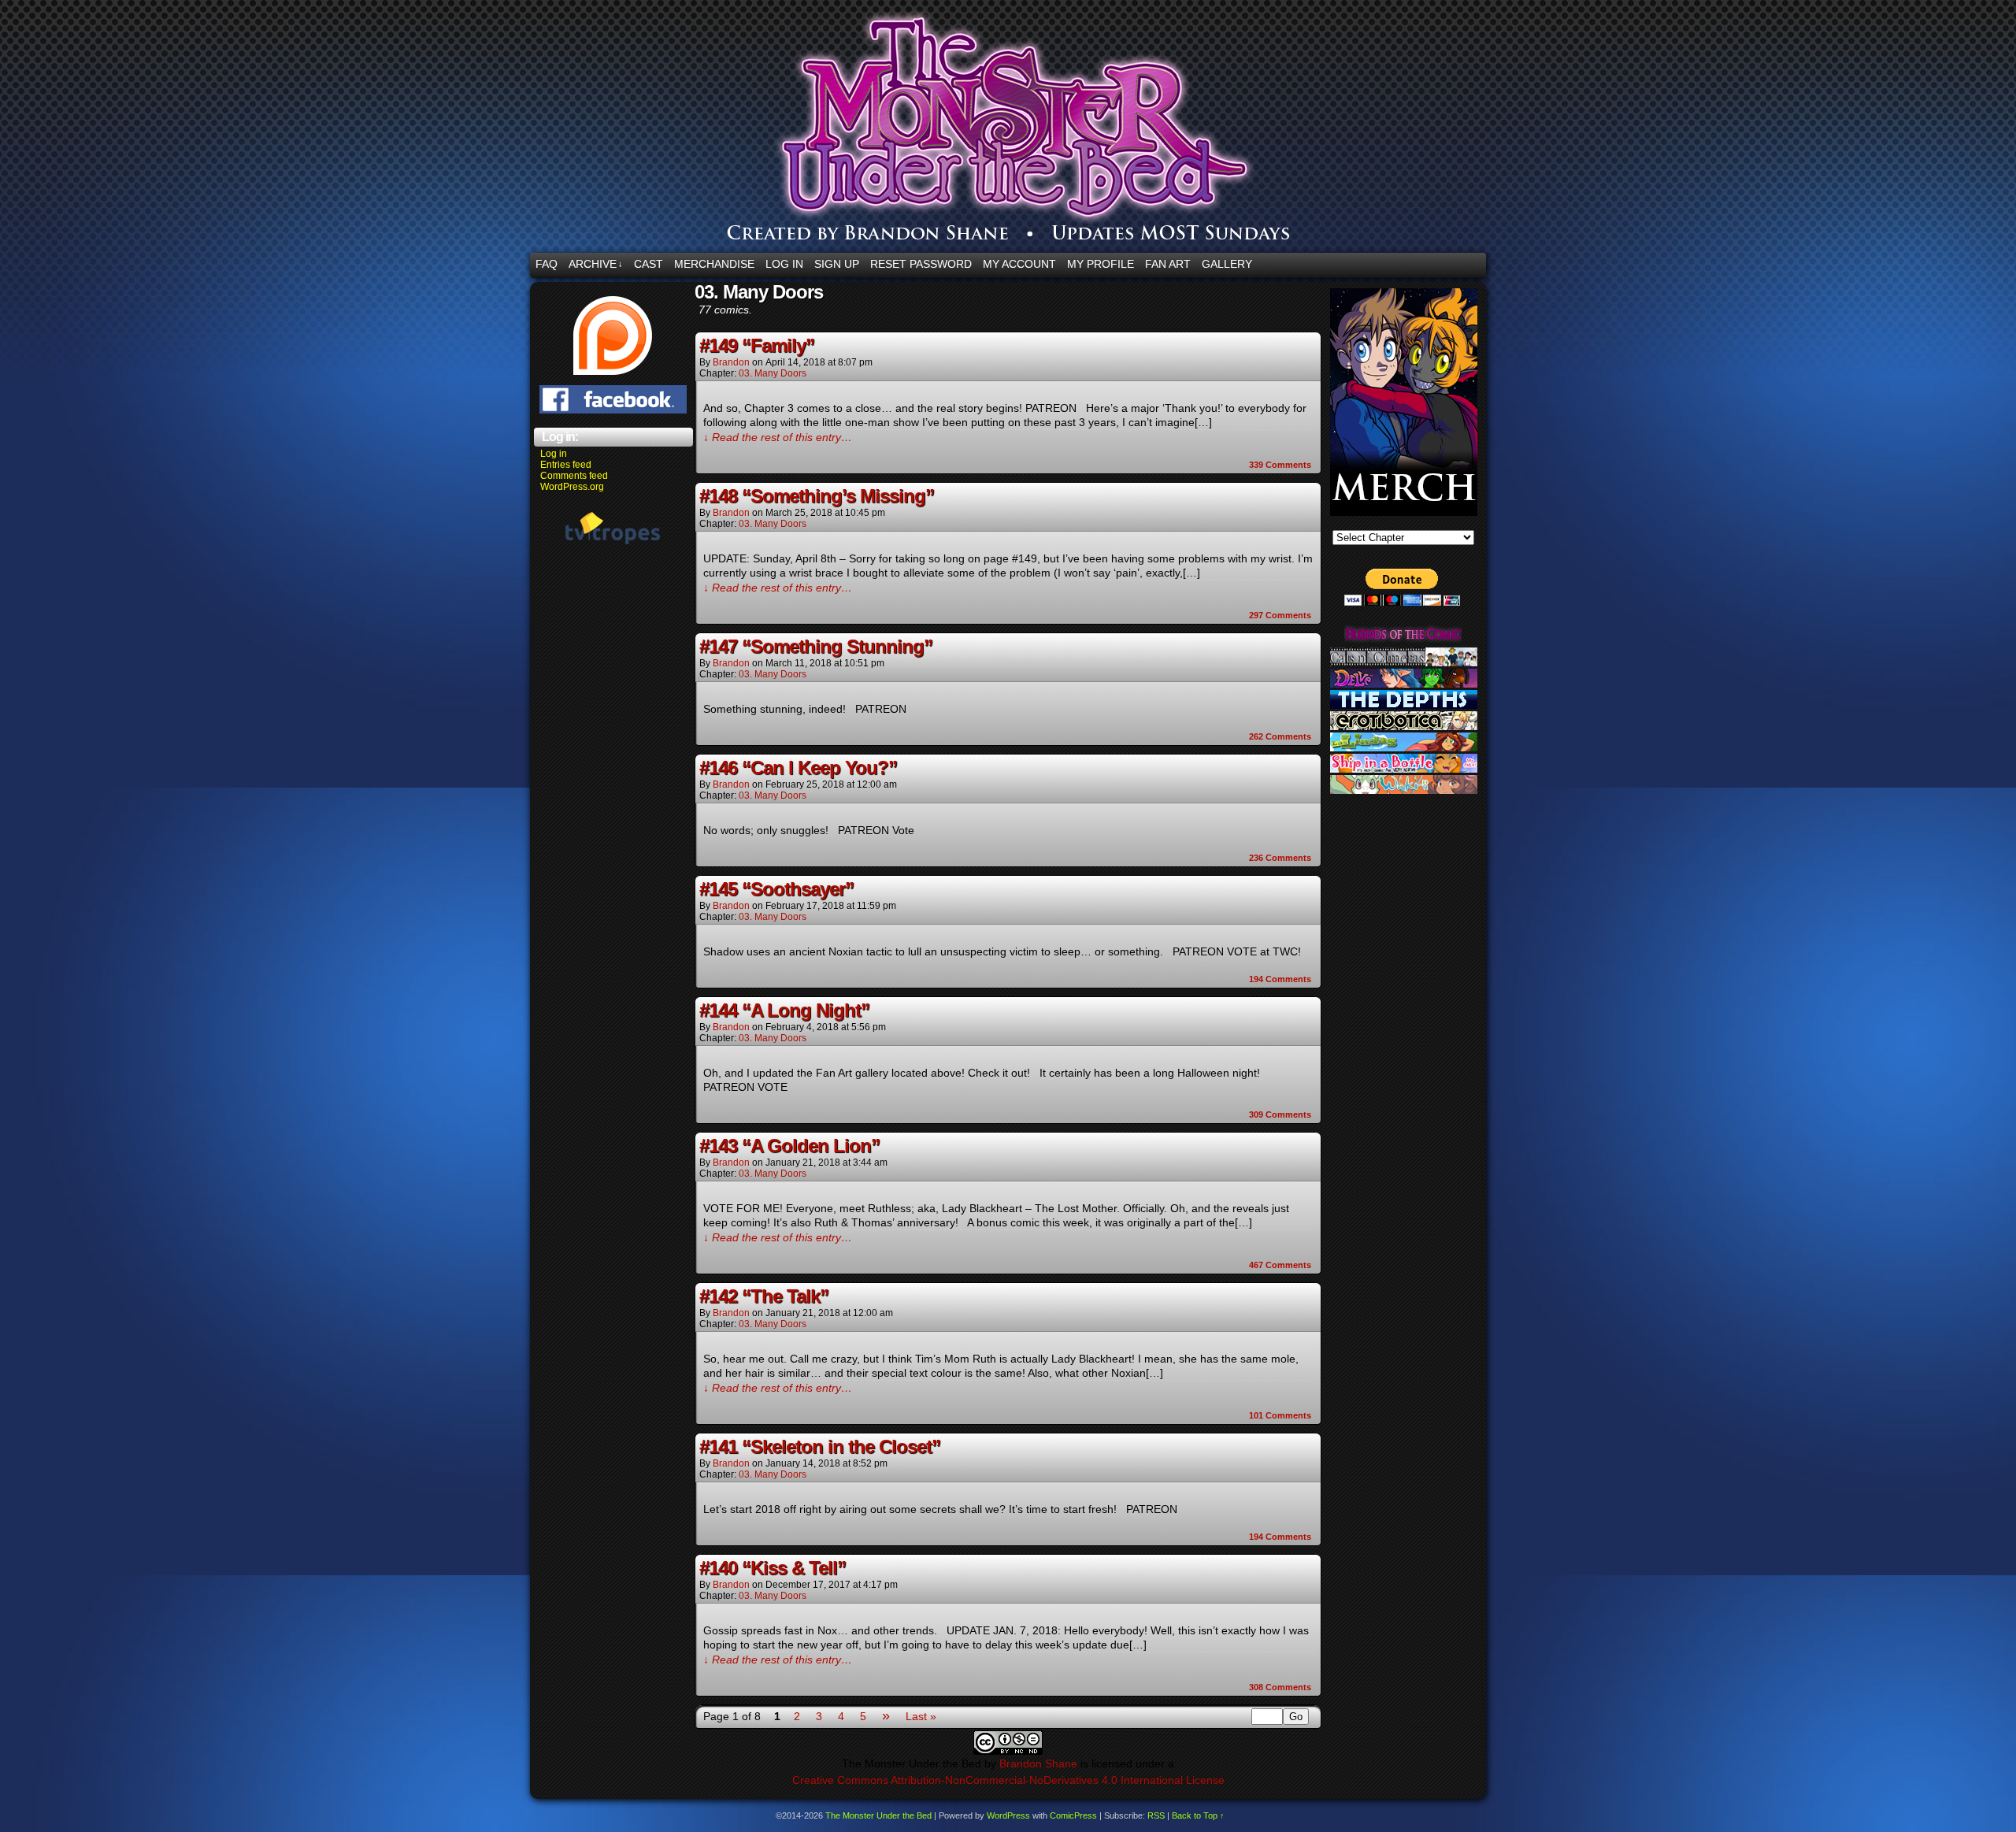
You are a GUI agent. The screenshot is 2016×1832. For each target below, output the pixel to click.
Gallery (1227, 264)
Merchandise (714, 264)
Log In (784, 264)
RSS (1156, 1815)
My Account (1019, 264)
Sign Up (837, 264)
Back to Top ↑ (1198, 1815)
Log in (554, 454)
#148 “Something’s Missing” (817, 496)
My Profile (1101, 264)
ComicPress (1073, 1815)
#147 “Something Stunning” (816, 646)
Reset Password (921, 264)
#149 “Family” (757, 345)
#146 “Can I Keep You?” (798, 768)
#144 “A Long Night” (784, 1010)
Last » (921, 1716)
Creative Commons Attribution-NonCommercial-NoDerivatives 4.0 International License (1008, 1780)
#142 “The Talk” (764, 1296)
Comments (1280, 465)
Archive (596, 264)
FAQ (547, 264)
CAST (649, 264)
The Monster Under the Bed (1102, 130)
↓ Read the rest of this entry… (778, 437)
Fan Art (1168, 264)
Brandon (731, 362)
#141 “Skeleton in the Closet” (820, 1446)
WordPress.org (572, 487)
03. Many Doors (773, 373)
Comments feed (574, 476)
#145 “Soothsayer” (776, 889)
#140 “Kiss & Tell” (773, 1568)
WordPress (1008, 1815)
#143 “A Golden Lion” (789, 1146)
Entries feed (566, 465)
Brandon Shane (1038, 1763)
